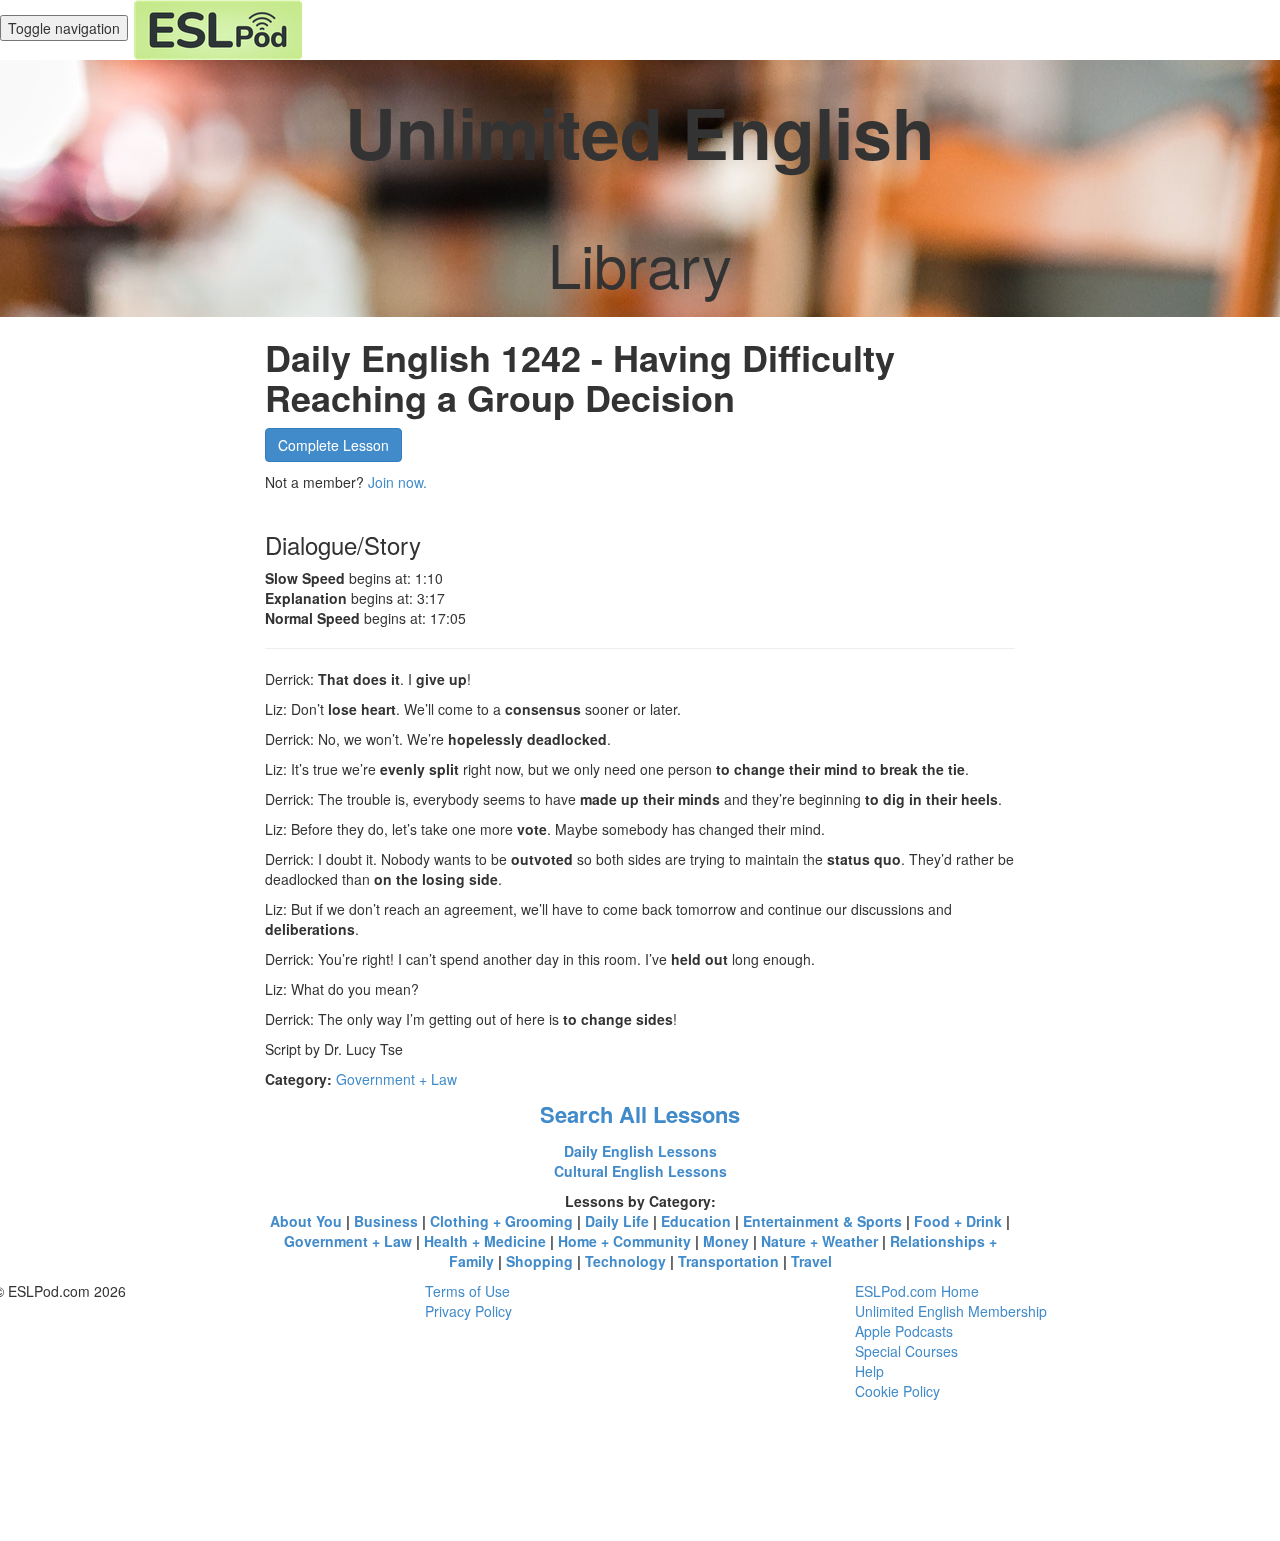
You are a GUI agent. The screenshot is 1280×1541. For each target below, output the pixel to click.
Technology (625, 1261)
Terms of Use (467, 1291)
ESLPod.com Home (917, 1291)
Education (696, 1221)
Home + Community (624, 1241)
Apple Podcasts (904, 1331)
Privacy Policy (468, 1311)
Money (726, 1241)
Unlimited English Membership (951, 1311)
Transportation (728, 1261)
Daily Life (617, 1221)
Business (386, 1221)
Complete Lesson (333, 445)
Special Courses (906, 1351)
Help (869, 1371)
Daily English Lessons (640, 1151)
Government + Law (396, 1079)
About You (306, 1221)
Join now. (397, 482)
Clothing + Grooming (501, 1221)
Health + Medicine (485, 1241)
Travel (811, 1261)
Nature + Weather (819, 1241)
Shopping (539, 1261)
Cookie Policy (897, 1391)
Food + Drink (958, 1221)
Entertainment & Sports (822, 1221)
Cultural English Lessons (640, 1171)
